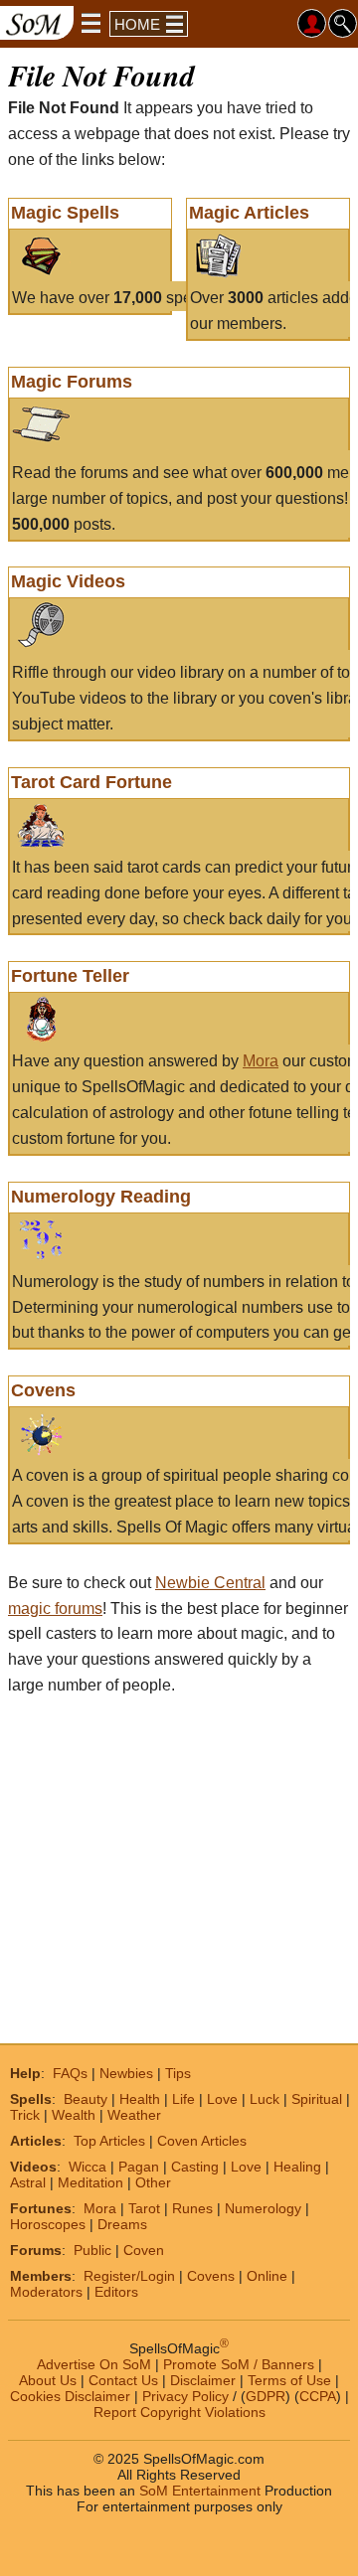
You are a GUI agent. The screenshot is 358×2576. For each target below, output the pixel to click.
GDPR (266, 2396)
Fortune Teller (70, 976)
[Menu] (91, 23)
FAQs (70, 2073)
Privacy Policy (185, 2396)
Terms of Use (289, 2380)
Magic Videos (68, 581)
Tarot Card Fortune (91, 782)
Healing (297, 2167)
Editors (116, 2292)
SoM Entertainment (200, 2491)
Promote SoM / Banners (239, 2364)
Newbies (126, 2073)
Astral (28, 2182)
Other (153, 2182)
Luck (265, 2099)
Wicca (88, 2167)
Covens (43, 1390)
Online (267, 2276)
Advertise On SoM (94, 2364)
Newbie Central (210, 1583)
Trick (25, 2115)
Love (222, 2099)
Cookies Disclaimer (70, 2396)
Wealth (74, 2115)
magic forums (55, 1609)
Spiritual (317, 2099)
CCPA (318, 2396)
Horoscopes (48, 2224)
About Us (48, 2380)
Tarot (144, 2208)
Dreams (122, 2224)
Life (183, 2099)
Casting (195, 2167)
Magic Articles (249, 213)
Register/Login (129, 2276)
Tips (178, 2073)
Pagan (139, 2167)
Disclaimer (203, 2380)
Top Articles (109, 2141)
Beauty (86, 2099)
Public (92, 2250)
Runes (192, 2208)
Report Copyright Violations (179, 2412)
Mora (261, 1061)
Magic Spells (65, 213)
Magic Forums (72, 382)
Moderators (46, 2292)
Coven (144, 2250)
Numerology (263, 2208)
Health (140, 2099)
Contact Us (123, 2380)
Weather (134, 2115)
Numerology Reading (101, 1197)
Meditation (90, 2182)
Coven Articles (202, 2141)
